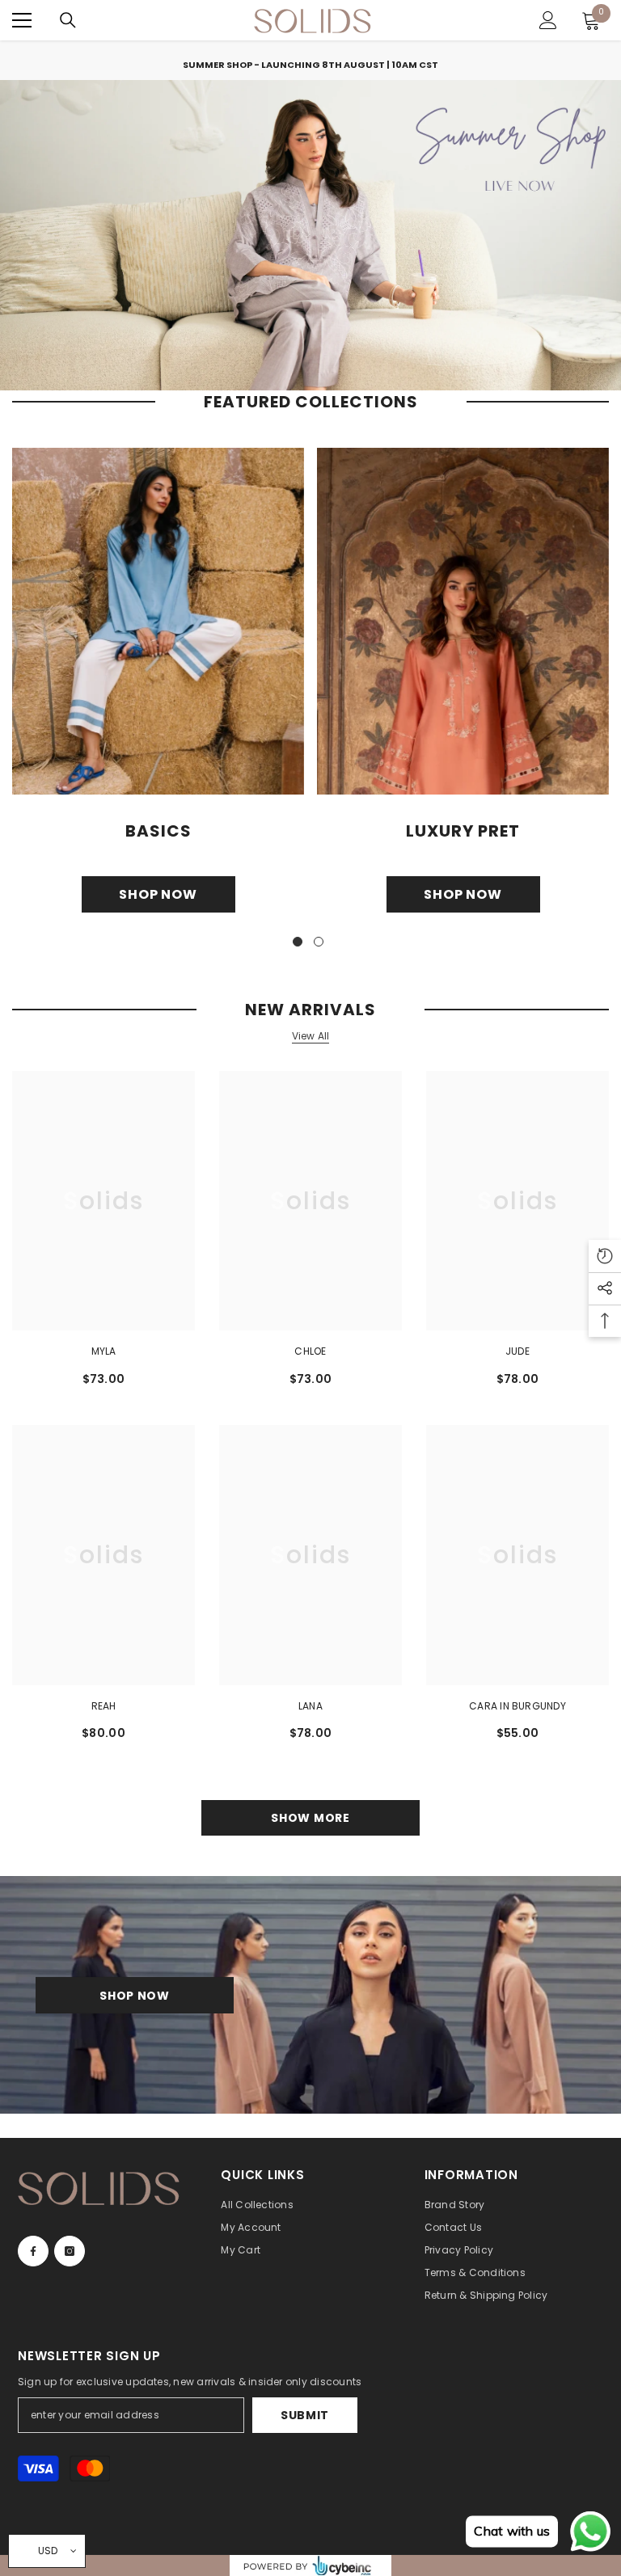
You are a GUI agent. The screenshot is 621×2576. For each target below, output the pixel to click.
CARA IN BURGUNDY (517, 1706)
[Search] (68, 20)
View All (311, 1036)
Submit (305, 2415)
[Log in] (548, 20)
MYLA (104, 1351)
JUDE (517, 1351)
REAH (104, 1706)
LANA (310, 1706)
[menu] (22, 20)
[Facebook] (33, 2251)
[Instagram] (70, 2251)
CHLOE (310, 1351)
